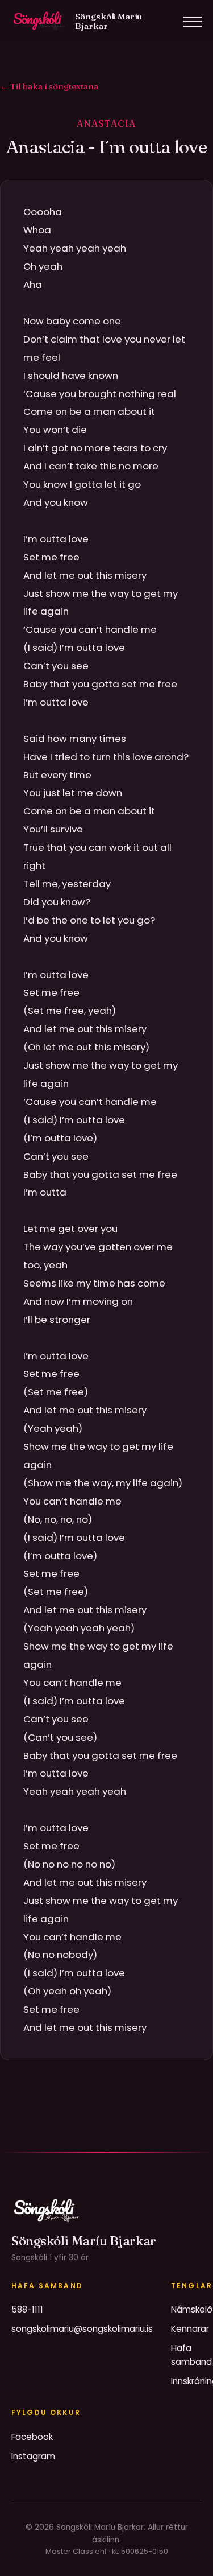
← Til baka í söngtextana (49, 86)
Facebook (32, 2437)
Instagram (33, 2456)
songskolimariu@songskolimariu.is (82, 2329)
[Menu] (193, 22)
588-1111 (27, 2309)
